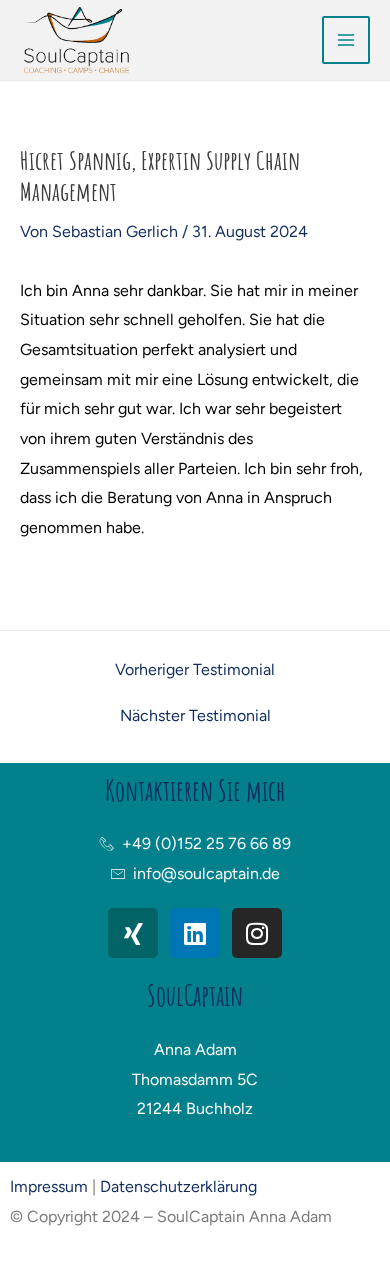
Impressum (49, 1186)
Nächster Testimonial (195, 716)
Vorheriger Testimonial (195, 670)
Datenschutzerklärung (178, 1186)
